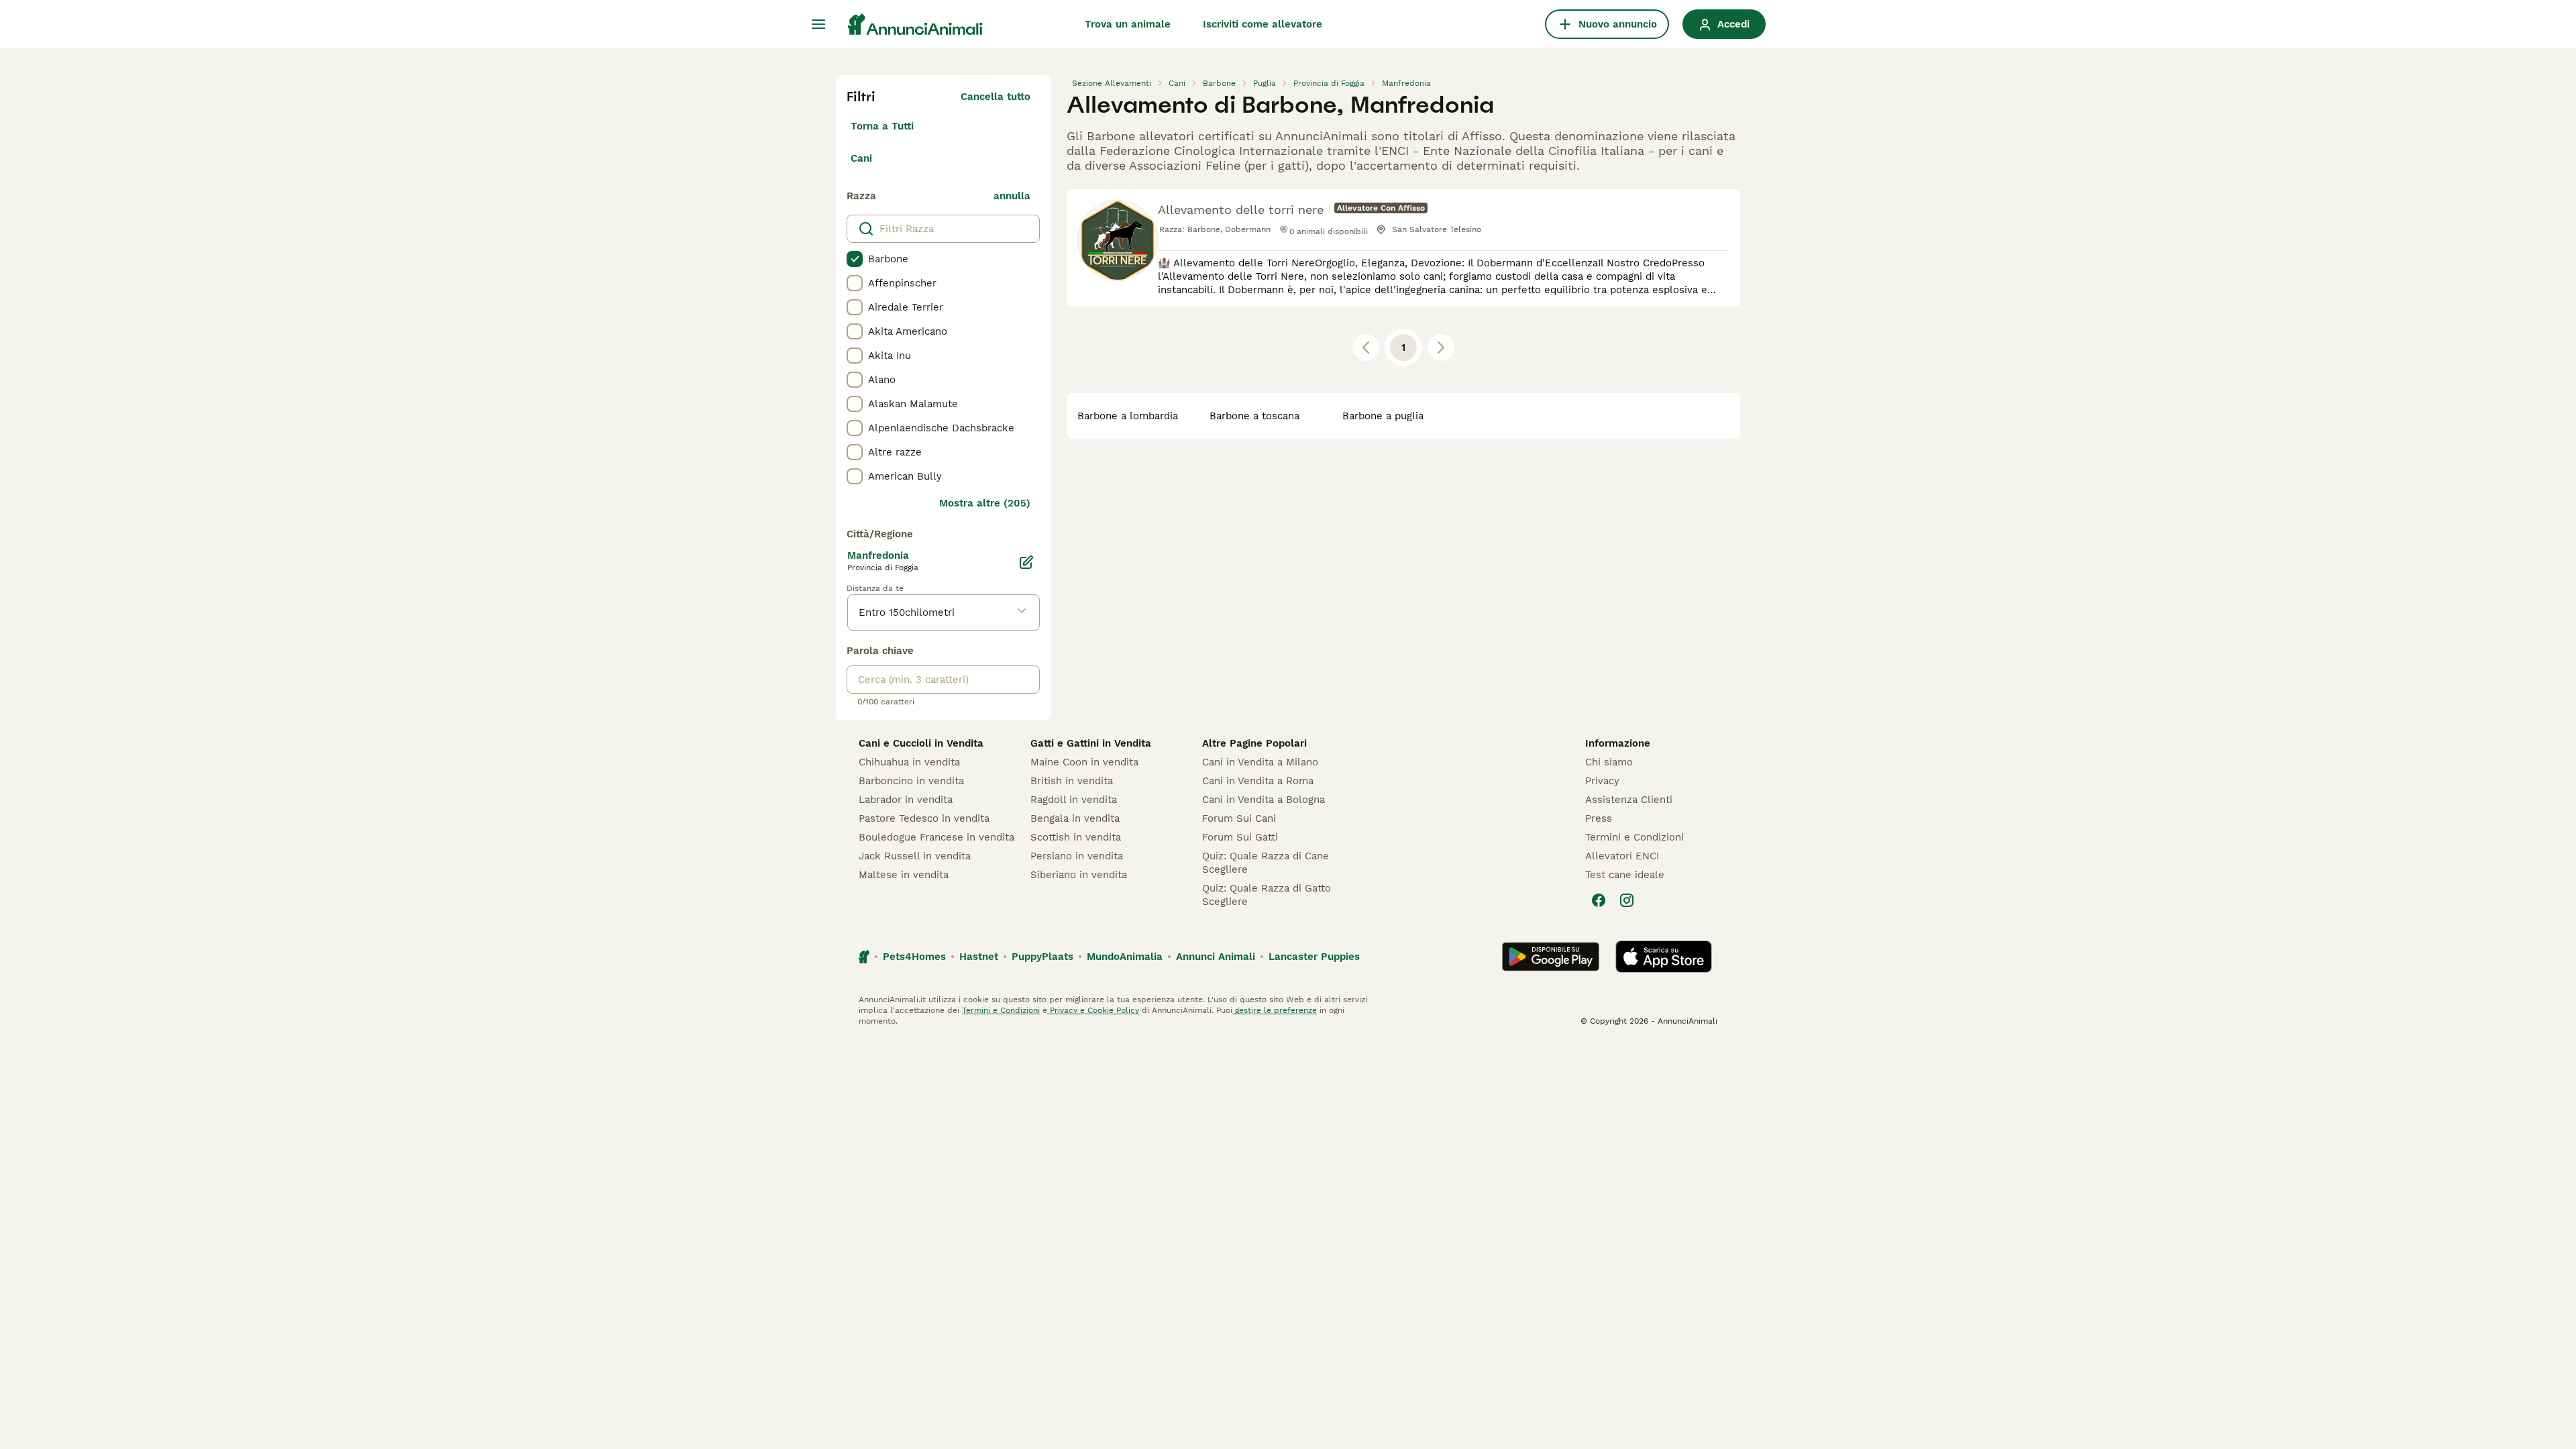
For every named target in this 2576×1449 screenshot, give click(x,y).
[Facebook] (1599, 900)
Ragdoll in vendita (1074, 800)
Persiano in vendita (1077, 856)
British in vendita (1072, 781)
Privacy (1602, 781)
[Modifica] (1026, 562)
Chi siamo (1609, 762)
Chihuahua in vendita (909, 762)
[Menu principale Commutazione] (818, 24)
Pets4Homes (914, 957)
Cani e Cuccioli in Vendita (921, 743)
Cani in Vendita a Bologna (1264, 800)
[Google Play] (1551, 957)
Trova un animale (1128, 24)
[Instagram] (1627, 900)
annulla (1012, 196)
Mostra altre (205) (985, 503)
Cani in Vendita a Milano (1260, 762)
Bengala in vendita (1075, 818)
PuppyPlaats (1042, 957)
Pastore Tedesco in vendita (924, 818)
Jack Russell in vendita (915, 856)
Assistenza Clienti (1629, 800)
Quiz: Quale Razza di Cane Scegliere (1266, 863)
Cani (861, 158)
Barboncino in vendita (911, 781)
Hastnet (979, 957)
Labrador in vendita (906, 800)
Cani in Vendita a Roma (1258, 781)
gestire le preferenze (1275, 1010)
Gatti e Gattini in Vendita (1091, 743)
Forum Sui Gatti (1240, 837)
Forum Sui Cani (1239, 818)
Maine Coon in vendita (1084, 762)
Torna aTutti (882, 126)
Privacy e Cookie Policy (1093, 1010)
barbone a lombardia (1128, 416)
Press (1599, 818)
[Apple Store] (1664, 957)
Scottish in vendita (1076, 837)
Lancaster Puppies (1314, 957)
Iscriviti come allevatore (1263, 24)
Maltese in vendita (904, 875)
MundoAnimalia (1125, 957)
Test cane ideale (1625, 875)
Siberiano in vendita (1079, 875)
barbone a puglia (1383, 416)
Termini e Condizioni (1634, 837)
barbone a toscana (1254, 416)
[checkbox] (855, 259)
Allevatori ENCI (1622, 856)
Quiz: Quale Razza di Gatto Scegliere (1267, 895)
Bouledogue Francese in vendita (936, 837)
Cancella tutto (996, 97)
